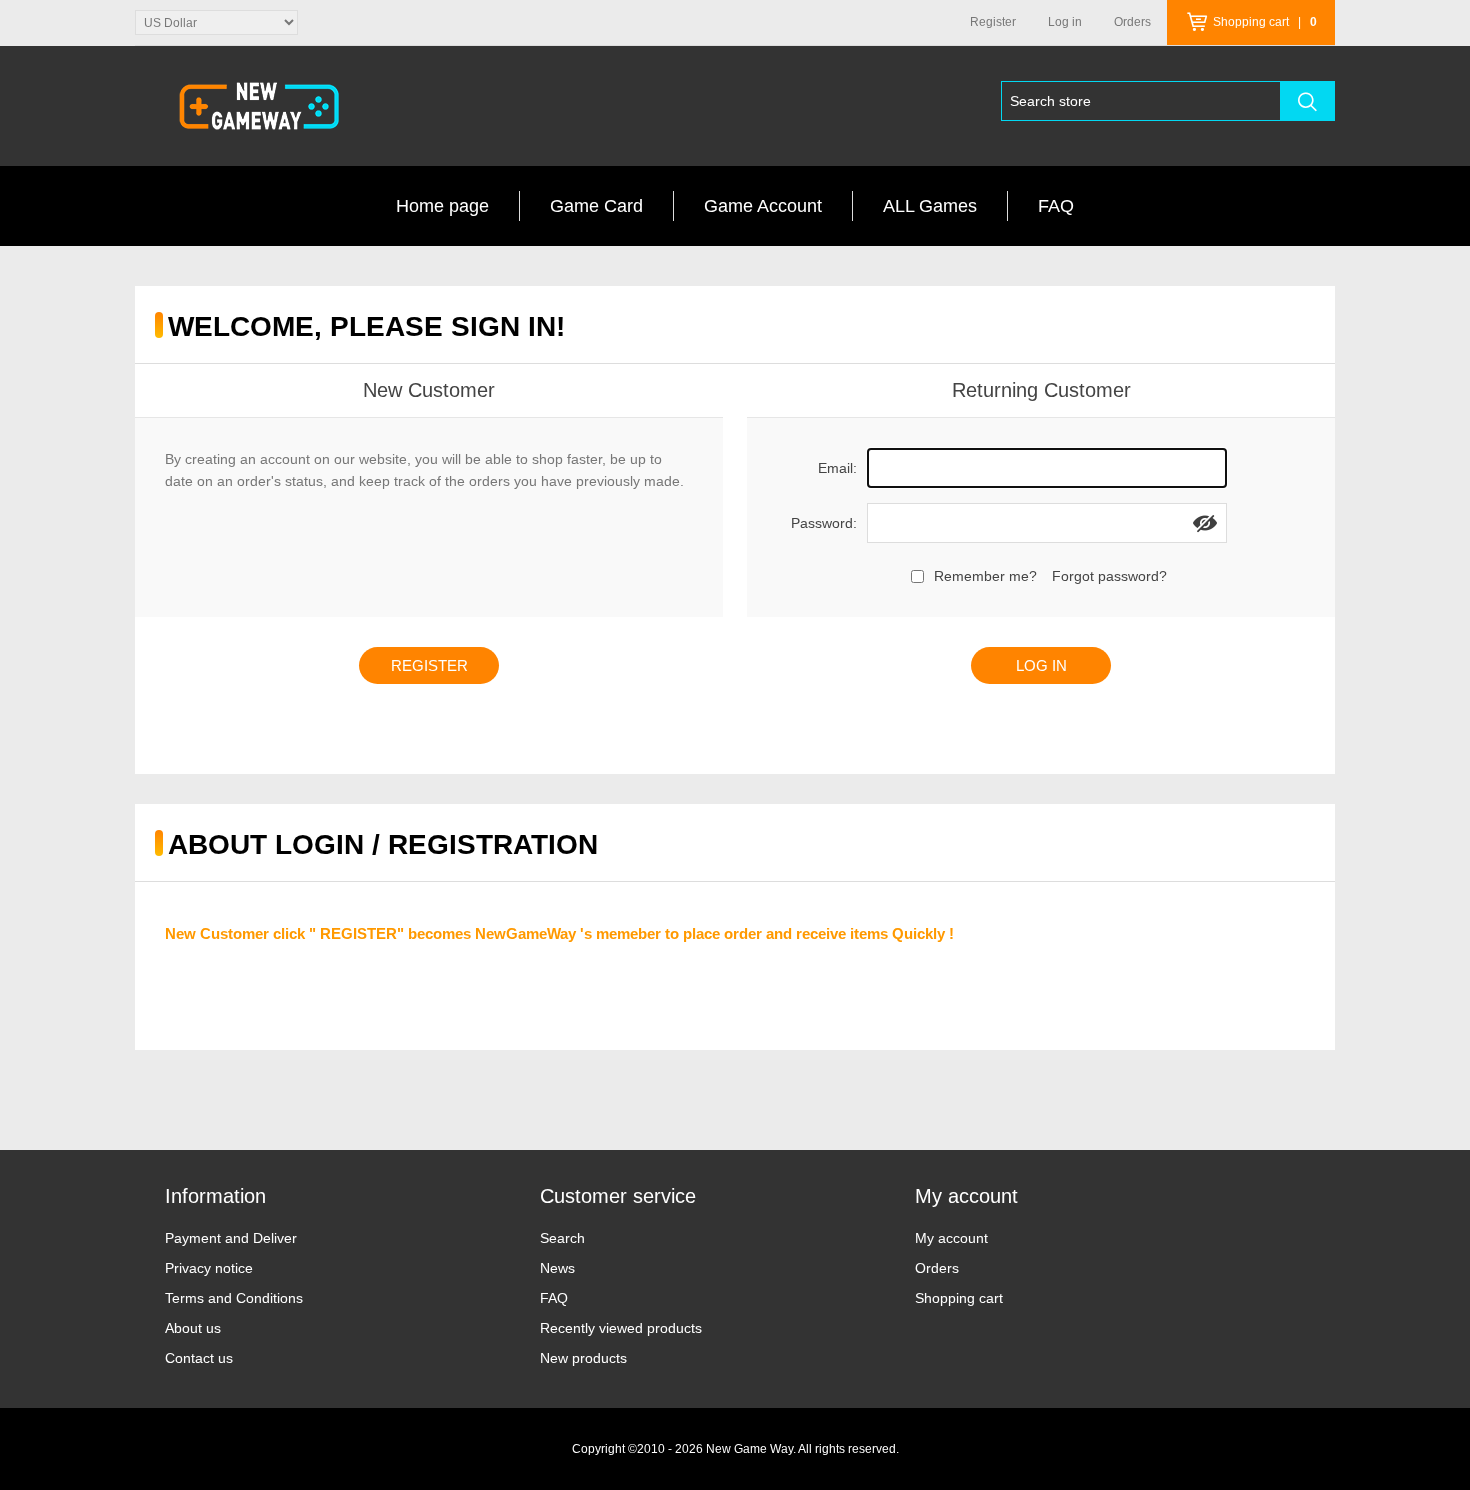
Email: (837, 468)
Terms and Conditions (234, 1298)
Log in (1065, 22)
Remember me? (985, 576)
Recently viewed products (621, 1328)
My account (951, 1238)
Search (562, 1238)
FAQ (1056, 206)
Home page (442, 206)
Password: (824, 523)
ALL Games (930, 206)
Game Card (596, 206)
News (557, 1268)
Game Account (763, 206)
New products (583, 1358)
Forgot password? (1109, 576)
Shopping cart (959, 1298)
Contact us (199, 1358)
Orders (937, 1268)
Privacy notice (209, 1268)
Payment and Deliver (231, 1238)
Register (993, 22)
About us (193, 1328)
